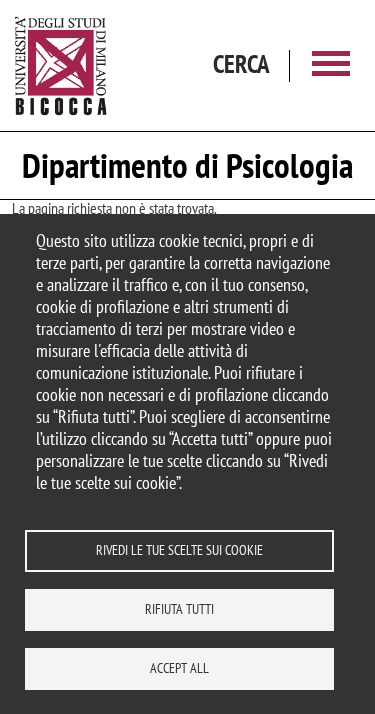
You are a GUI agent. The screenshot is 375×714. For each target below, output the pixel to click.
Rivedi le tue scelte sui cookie (179, 550)
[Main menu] (331, 65)
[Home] (61, 65)
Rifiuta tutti (179, 609)
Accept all (179, 668)
